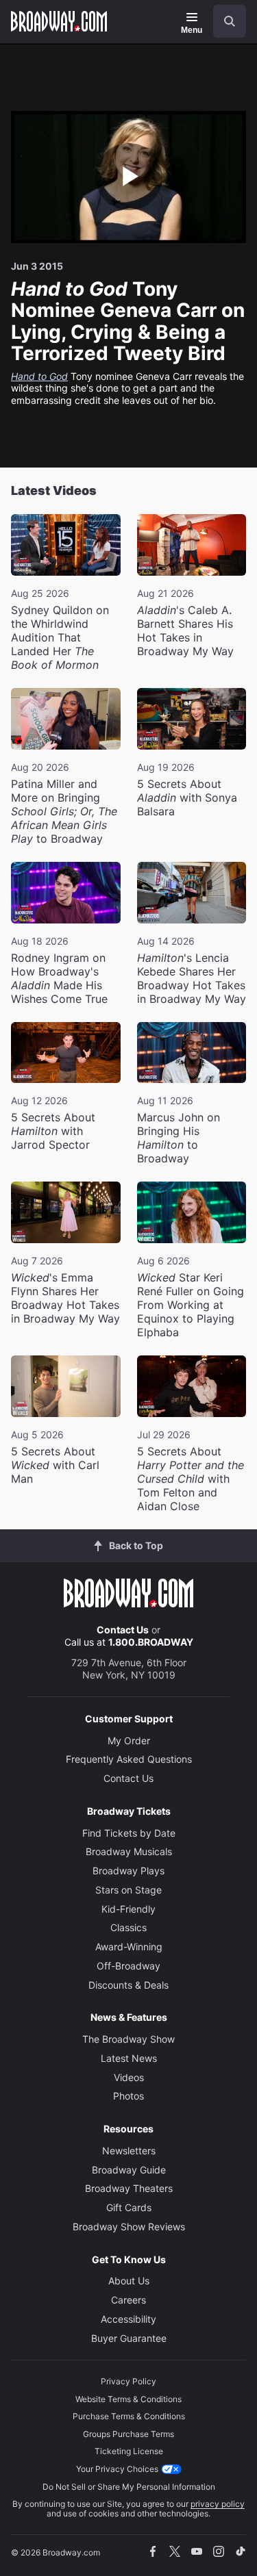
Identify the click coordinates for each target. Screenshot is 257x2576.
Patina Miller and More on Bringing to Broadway (64, 811)
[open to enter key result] (230, 21)
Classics (128, 1927)
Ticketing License (129, 2451)
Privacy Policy (128, 2381)
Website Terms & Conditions (128, 2399)
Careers (128, 2300)
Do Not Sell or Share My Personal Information (129, 2487)
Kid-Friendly (128, 1909)
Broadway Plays (128, 1871)
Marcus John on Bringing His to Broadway (179, 1138)
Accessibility (128, 2319)
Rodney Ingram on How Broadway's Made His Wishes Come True (59, 978)
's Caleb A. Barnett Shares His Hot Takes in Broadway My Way (185, 630)
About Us (129, 2281)
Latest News (129, 2058)
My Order (129, 1740)
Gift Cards (129, 2207)
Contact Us (123, 1630)
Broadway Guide (129, 2170)
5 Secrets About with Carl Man (55, 1465)
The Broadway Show (128, 2039)
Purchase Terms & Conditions (129, 2416)
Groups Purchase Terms (128, 2434)
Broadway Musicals (129, 1851)
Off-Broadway (128, 1966)
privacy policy (218, 2504)
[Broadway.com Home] (59, 21)
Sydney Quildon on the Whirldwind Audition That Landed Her (60, 637)
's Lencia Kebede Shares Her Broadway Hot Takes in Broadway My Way (192, 978)
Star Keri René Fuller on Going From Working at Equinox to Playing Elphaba (191, 1305)
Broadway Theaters (129, 2188)
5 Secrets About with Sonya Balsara (187, 798)
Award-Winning (129, 1947)
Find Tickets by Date (129, 1833)
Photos (128, 2096)
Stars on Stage (128, 1890)
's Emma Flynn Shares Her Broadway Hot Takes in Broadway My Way (65, 1298)
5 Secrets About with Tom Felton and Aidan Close (191, 1479)
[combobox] (224, 21)
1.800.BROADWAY (151, 1642)
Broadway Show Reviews (129, 2227)
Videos (129, 2077)
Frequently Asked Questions (129, 1759)
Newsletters (129, 2151)
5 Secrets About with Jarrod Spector (53, 1131)
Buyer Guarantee (129, 2338)
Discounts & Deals (128, 1985)
